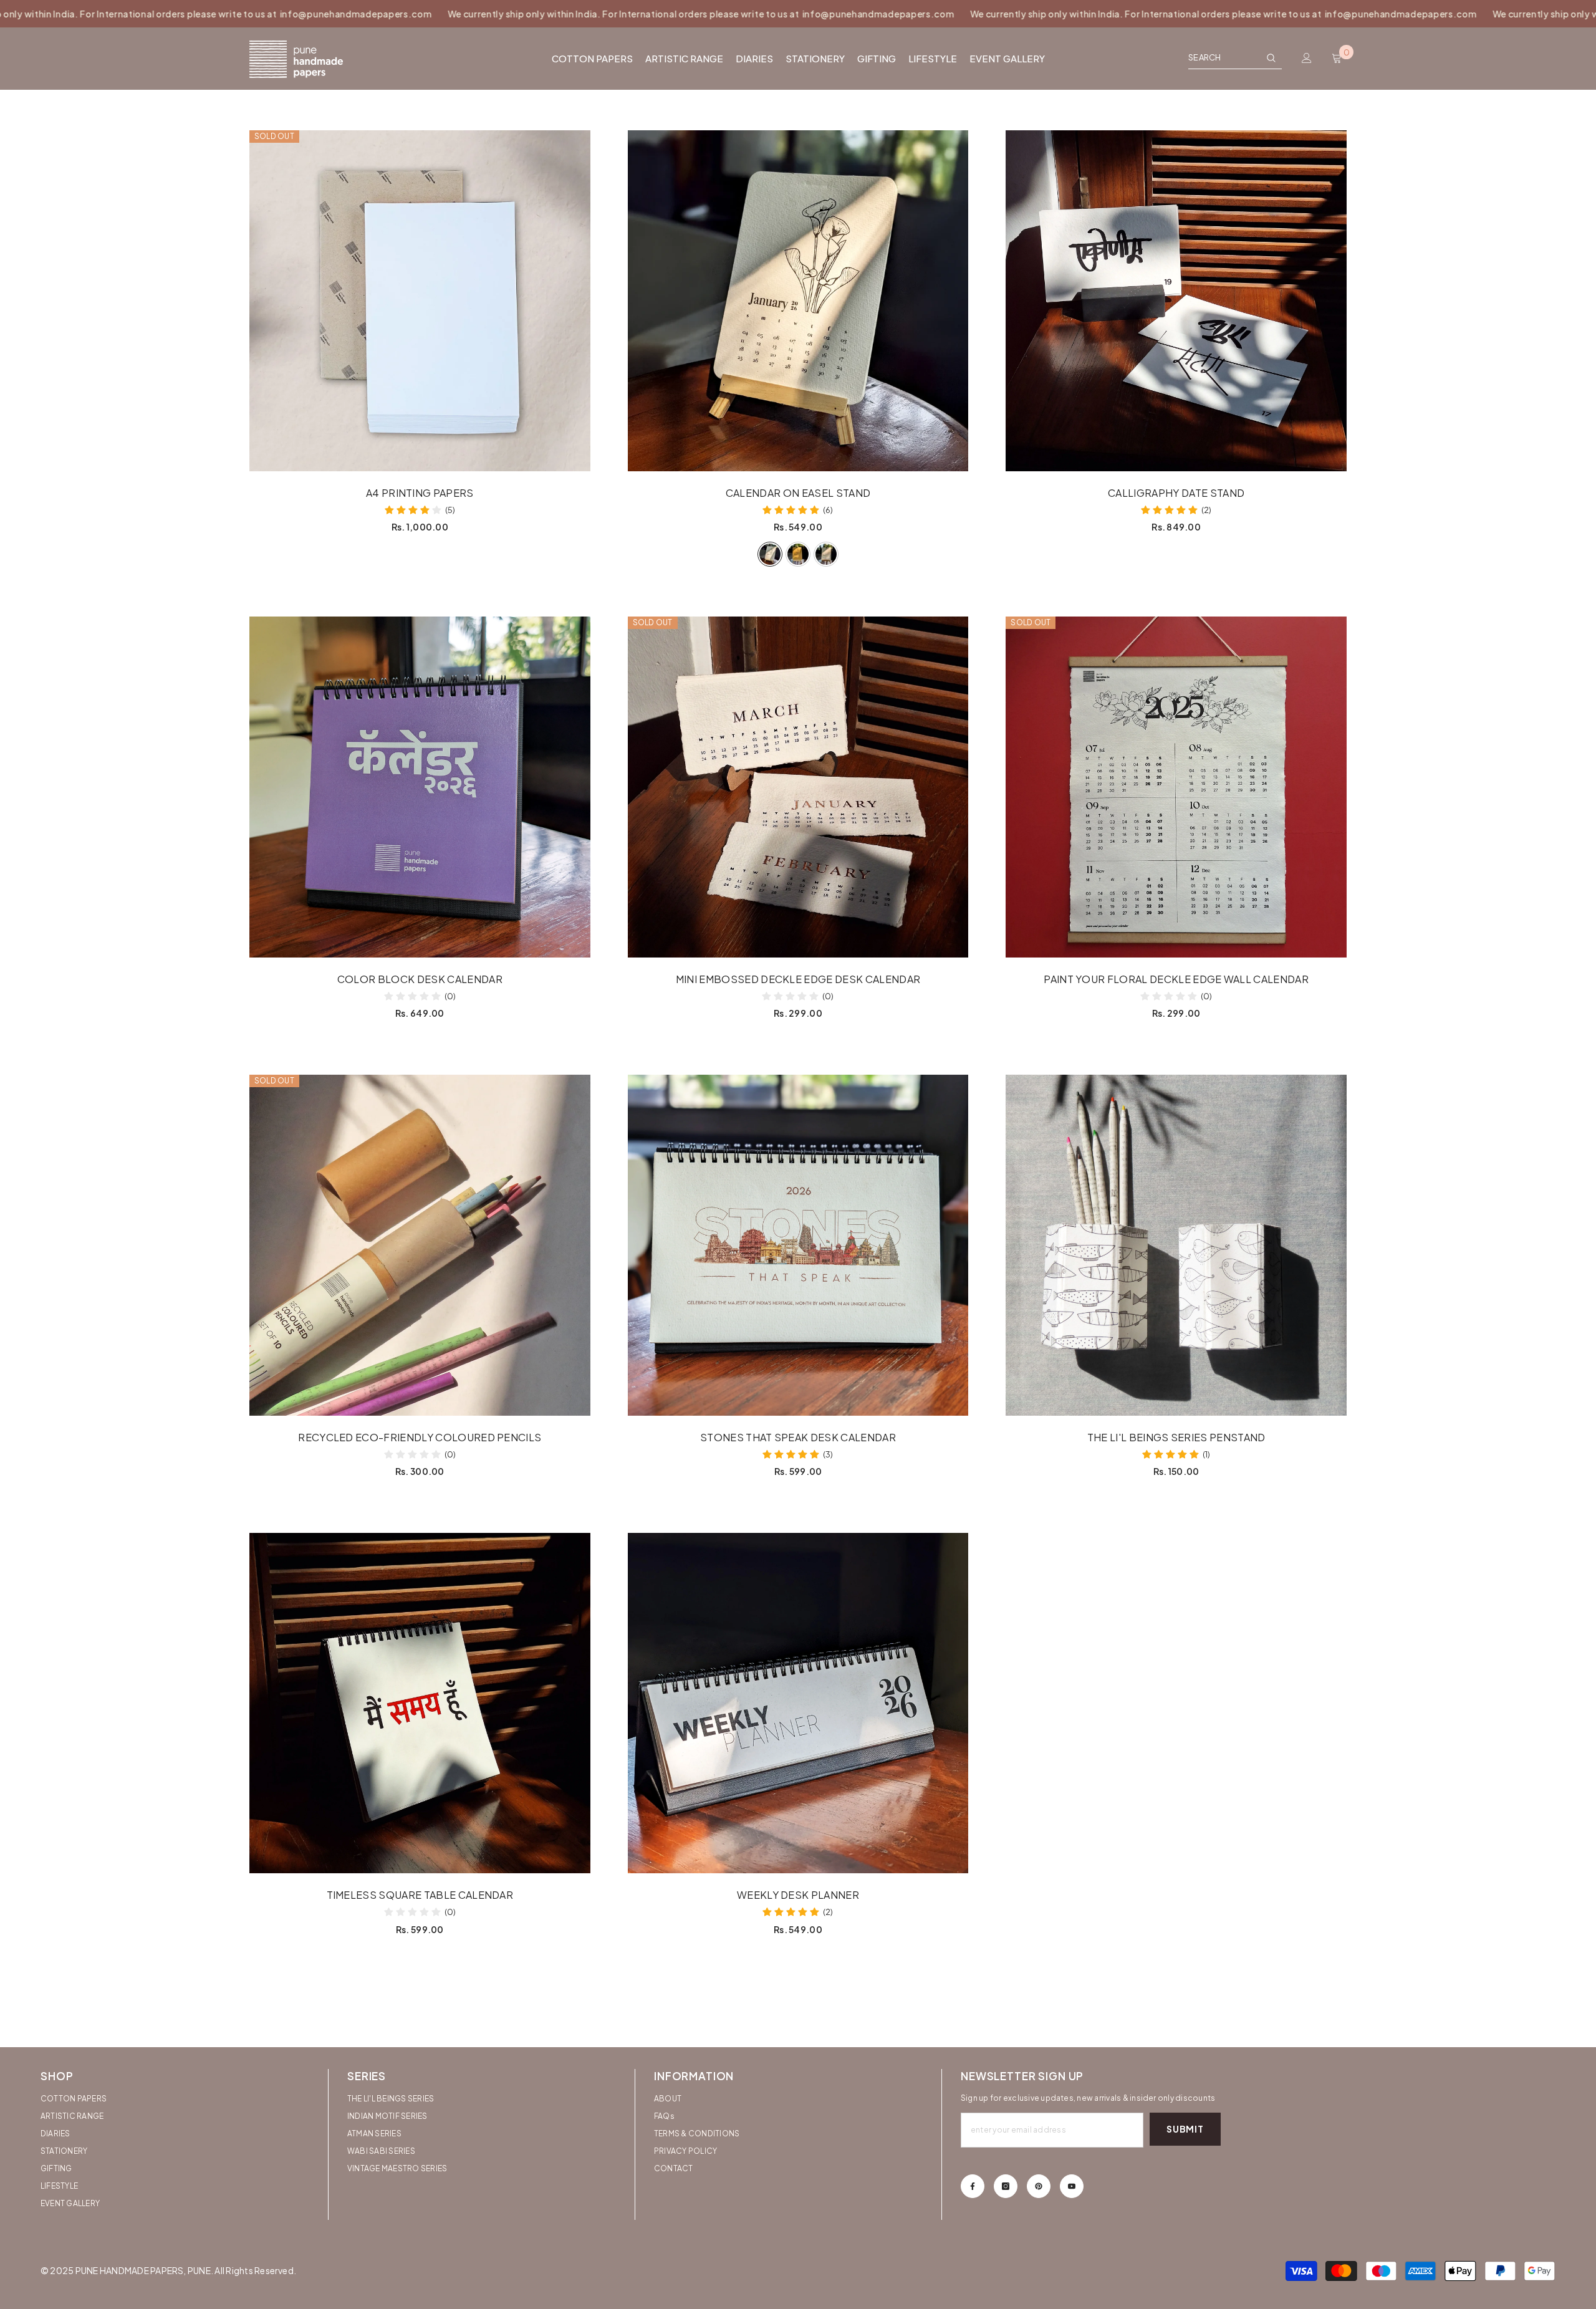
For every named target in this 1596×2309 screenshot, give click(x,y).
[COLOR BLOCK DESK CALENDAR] (420, 787)
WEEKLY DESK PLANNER (798, 1895)
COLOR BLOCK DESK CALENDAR (420, 979)
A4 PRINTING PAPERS (420, 493)
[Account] (1307, 58)
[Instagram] (1006, 2186)
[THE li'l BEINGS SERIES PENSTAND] (1176, 1245)
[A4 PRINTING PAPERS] (420, 301)
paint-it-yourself (826, 554)
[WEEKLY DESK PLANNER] (798, 1703)
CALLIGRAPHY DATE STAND (1176, 493)
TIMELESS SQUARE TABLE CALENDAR (420, 1895)
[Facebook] (973, 2186)
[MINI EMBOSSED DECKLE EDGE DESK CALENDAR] (798, 787)
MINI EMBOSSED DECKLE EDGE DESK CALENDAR (798, 979)
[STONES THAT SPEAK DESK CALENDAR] (798, 1245)
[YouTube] (1072, 2186)
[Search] (1235, 58)
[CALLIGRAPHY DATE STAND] (1176, 301)
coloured (798, 554)
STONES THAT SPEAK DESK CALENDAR (798, 1438)
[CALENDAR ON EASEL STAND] (798, 301)
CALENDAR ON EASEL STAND (798, 493)
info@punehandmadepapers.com (214, 14)
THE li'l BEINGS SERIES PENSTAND (1176, 1438)
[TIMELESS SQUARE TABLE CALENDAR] (420, 1703)
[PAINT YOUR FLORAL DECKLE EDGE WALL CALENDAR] (1176, 787)
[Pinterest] (1039, 2186)
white (770, 554)
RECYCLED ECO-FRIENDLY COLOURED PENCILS (420, 1438)
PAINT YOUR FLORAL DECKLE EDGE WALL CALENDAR (1176, 979)
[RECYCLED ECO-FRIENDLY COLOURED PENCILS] (420, 1245)
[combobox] (1224, 57)
